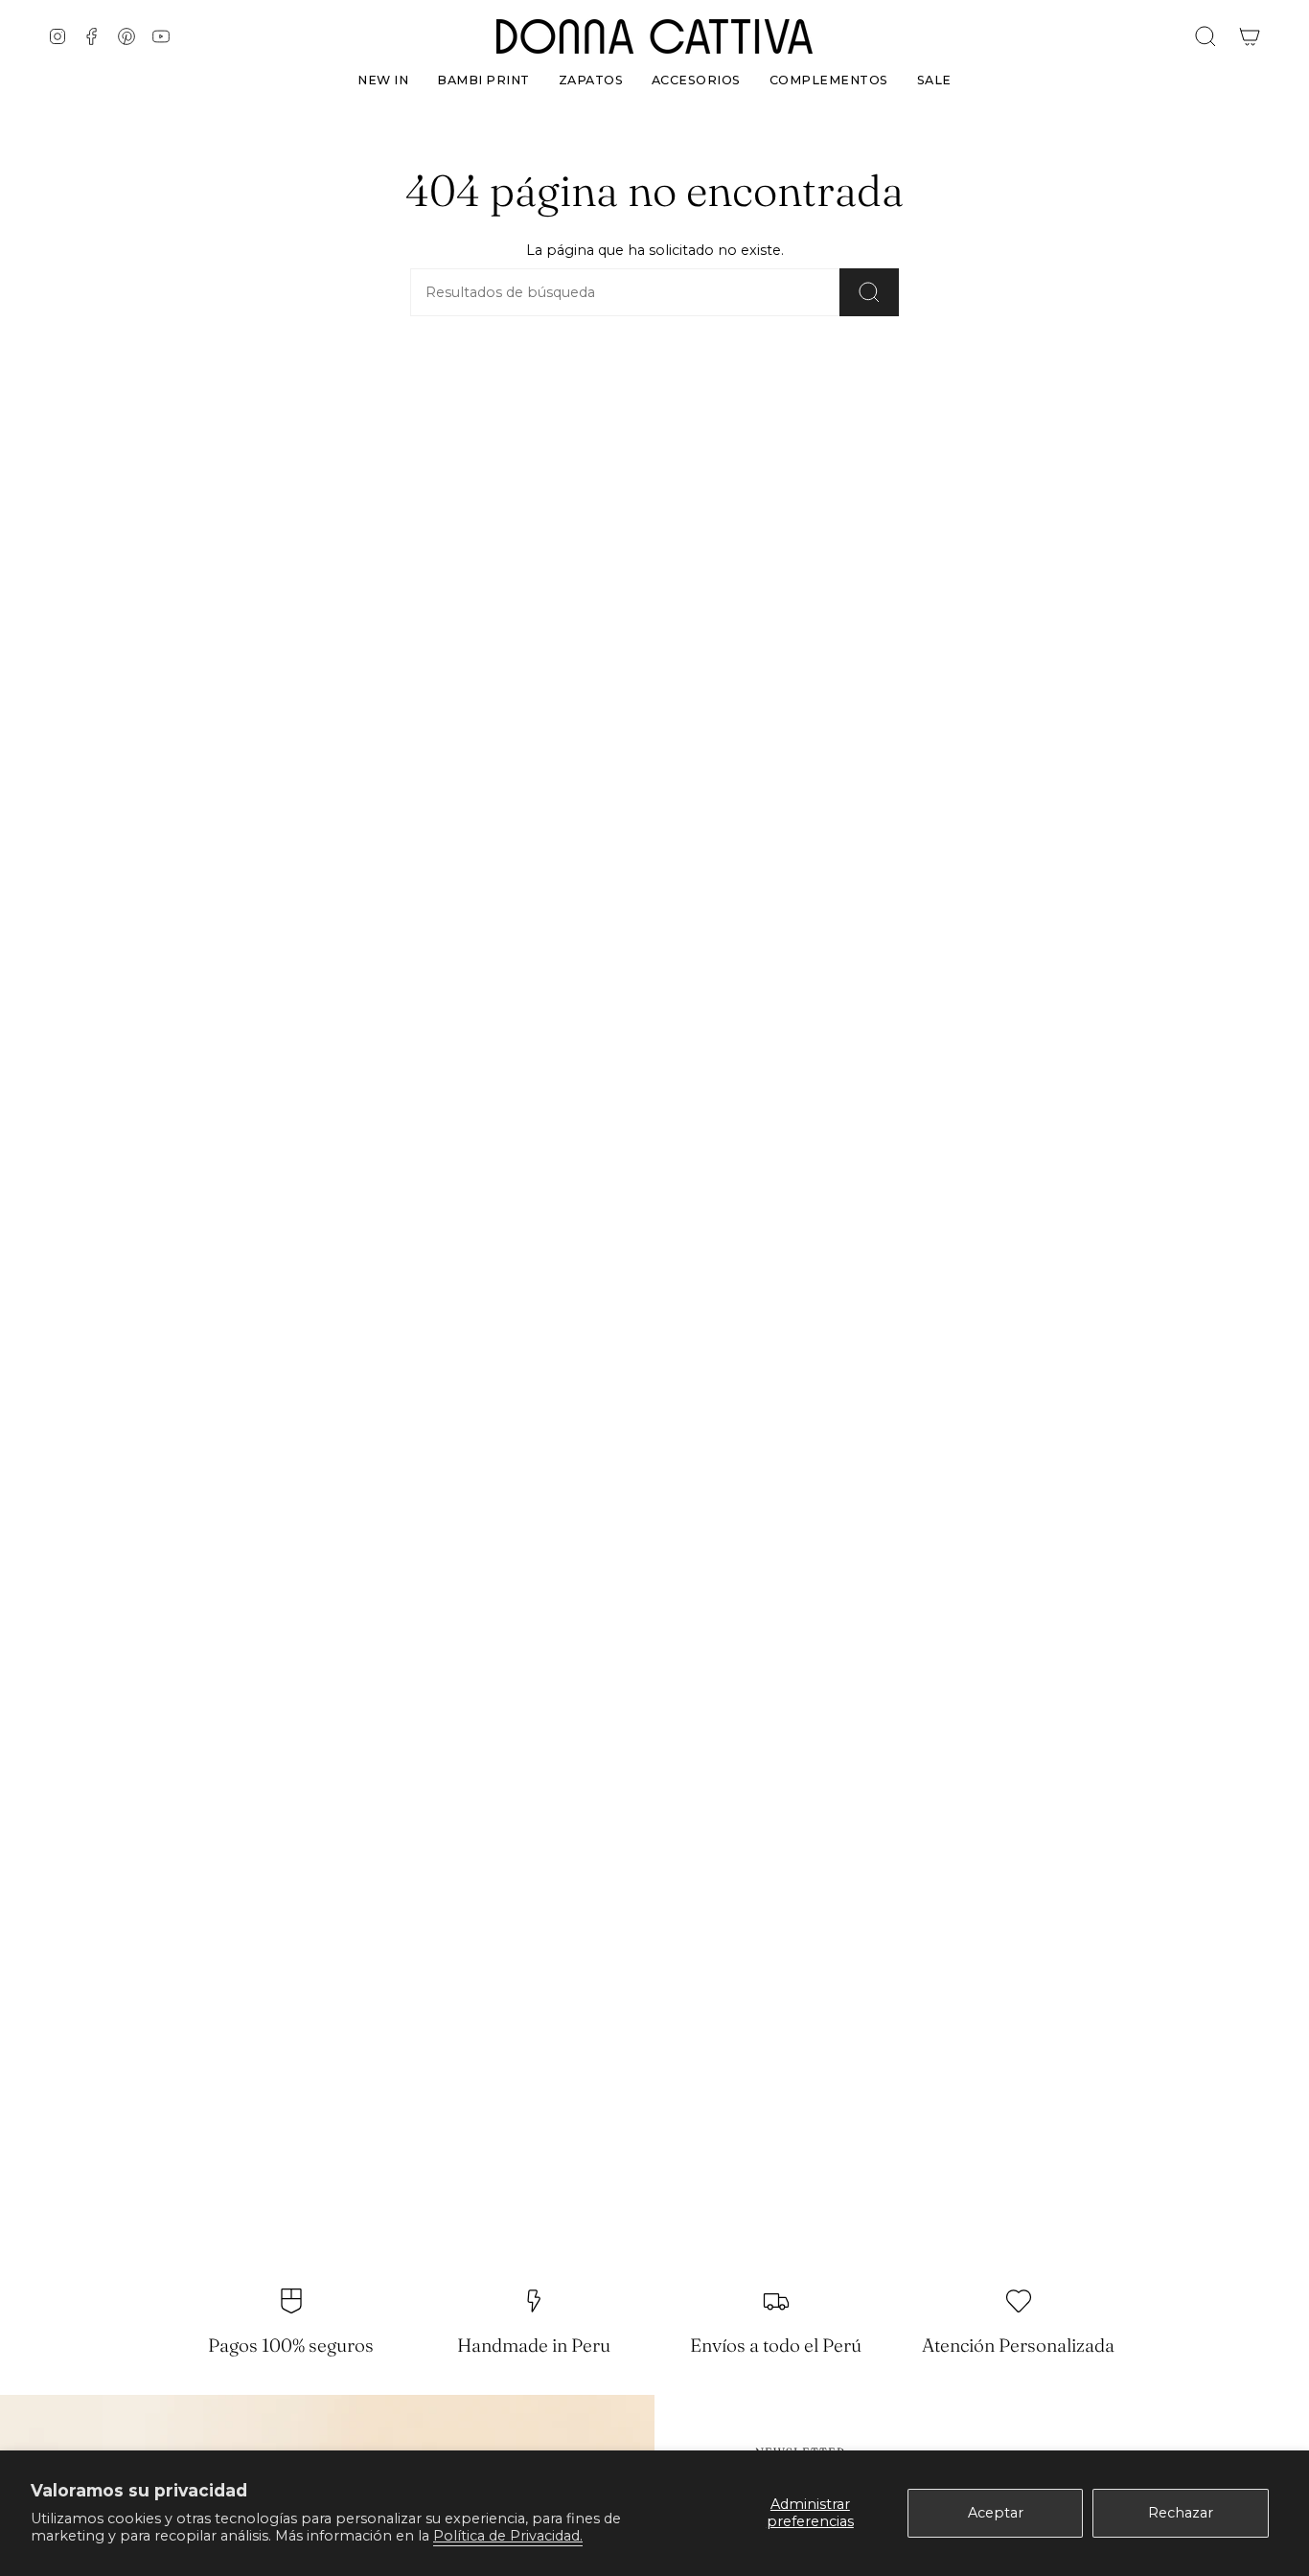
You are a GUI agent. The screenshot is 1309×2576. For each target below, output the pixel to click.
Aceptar (996, 2513)
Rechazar (1181, 2513)
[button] (591, 76)
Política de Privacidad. (508, 2536)
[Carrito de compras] (1250, 36)
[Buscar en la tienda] (869, 292)
